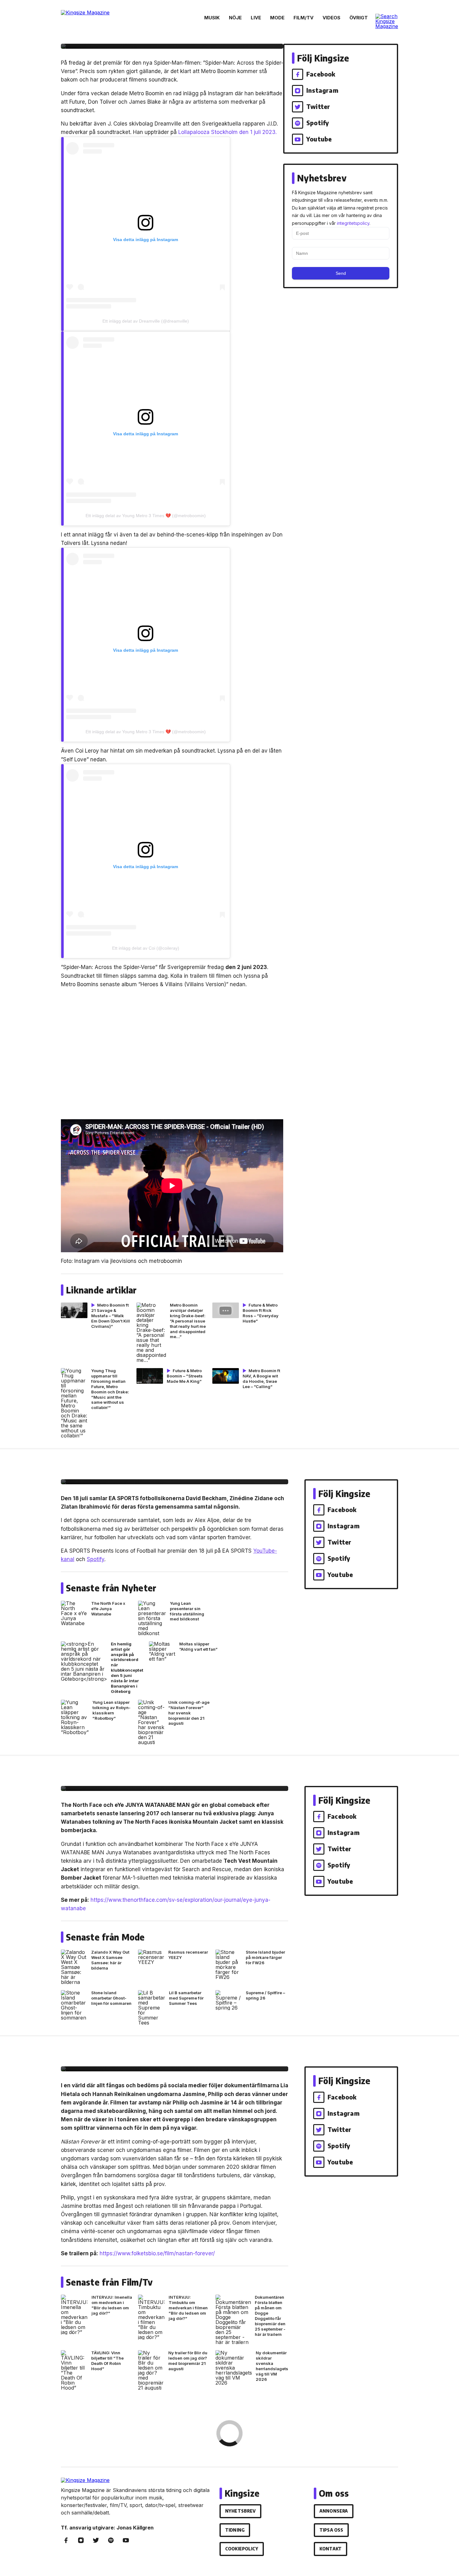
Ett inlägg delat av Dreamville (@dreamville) (146, 321)
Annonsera (334, 2511)
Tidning (235, 2530)
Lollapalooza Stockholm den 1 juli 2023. (227, 132)
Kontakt (331, 2549)
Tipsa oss (331, 2530)
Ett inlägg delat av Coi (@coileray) (146, 948)
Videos (331, 18)
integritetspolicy (353, 223)
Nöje (235, 18)
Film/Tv (304, 18)
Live (256, 18)
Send (341, 273)
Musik (212, 18)
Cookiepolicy (242, 2549)
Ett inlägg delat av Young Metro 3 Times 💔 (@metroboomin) (146, 516)
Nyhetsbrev (240, 2511)
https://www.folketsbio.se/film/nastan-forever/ (157, 2253)
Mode (277, 18)
